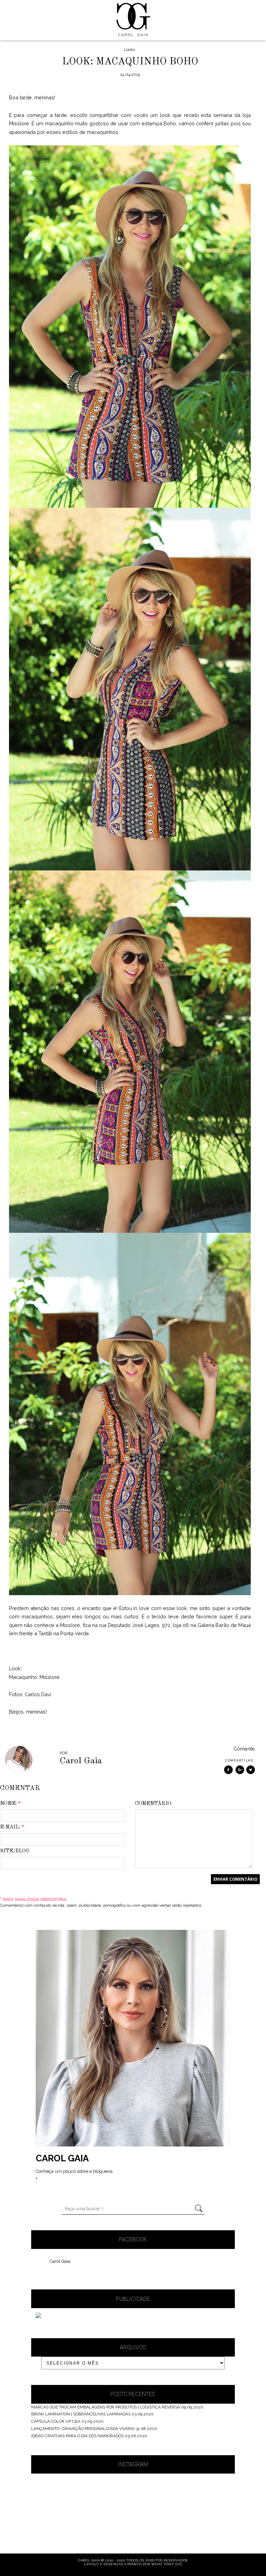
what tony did (167, 2564)
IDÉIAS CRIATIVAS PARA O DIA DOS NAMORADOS (77, 2436)
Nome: (10, 1804)
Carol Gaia (60, 2261)
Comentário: (154, 1804)
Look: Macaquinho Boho (130, 62)
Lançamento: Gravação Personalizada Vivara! (83, 2429)
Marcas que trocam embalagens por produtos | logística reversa (106, 2407)
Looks (129, 49)
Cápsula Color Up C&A (56, 2421)
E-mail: (12, 1827)
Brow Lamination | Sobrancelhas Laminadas (81, 2414)
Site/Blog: (15, 1851)
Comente (244, 1749)
